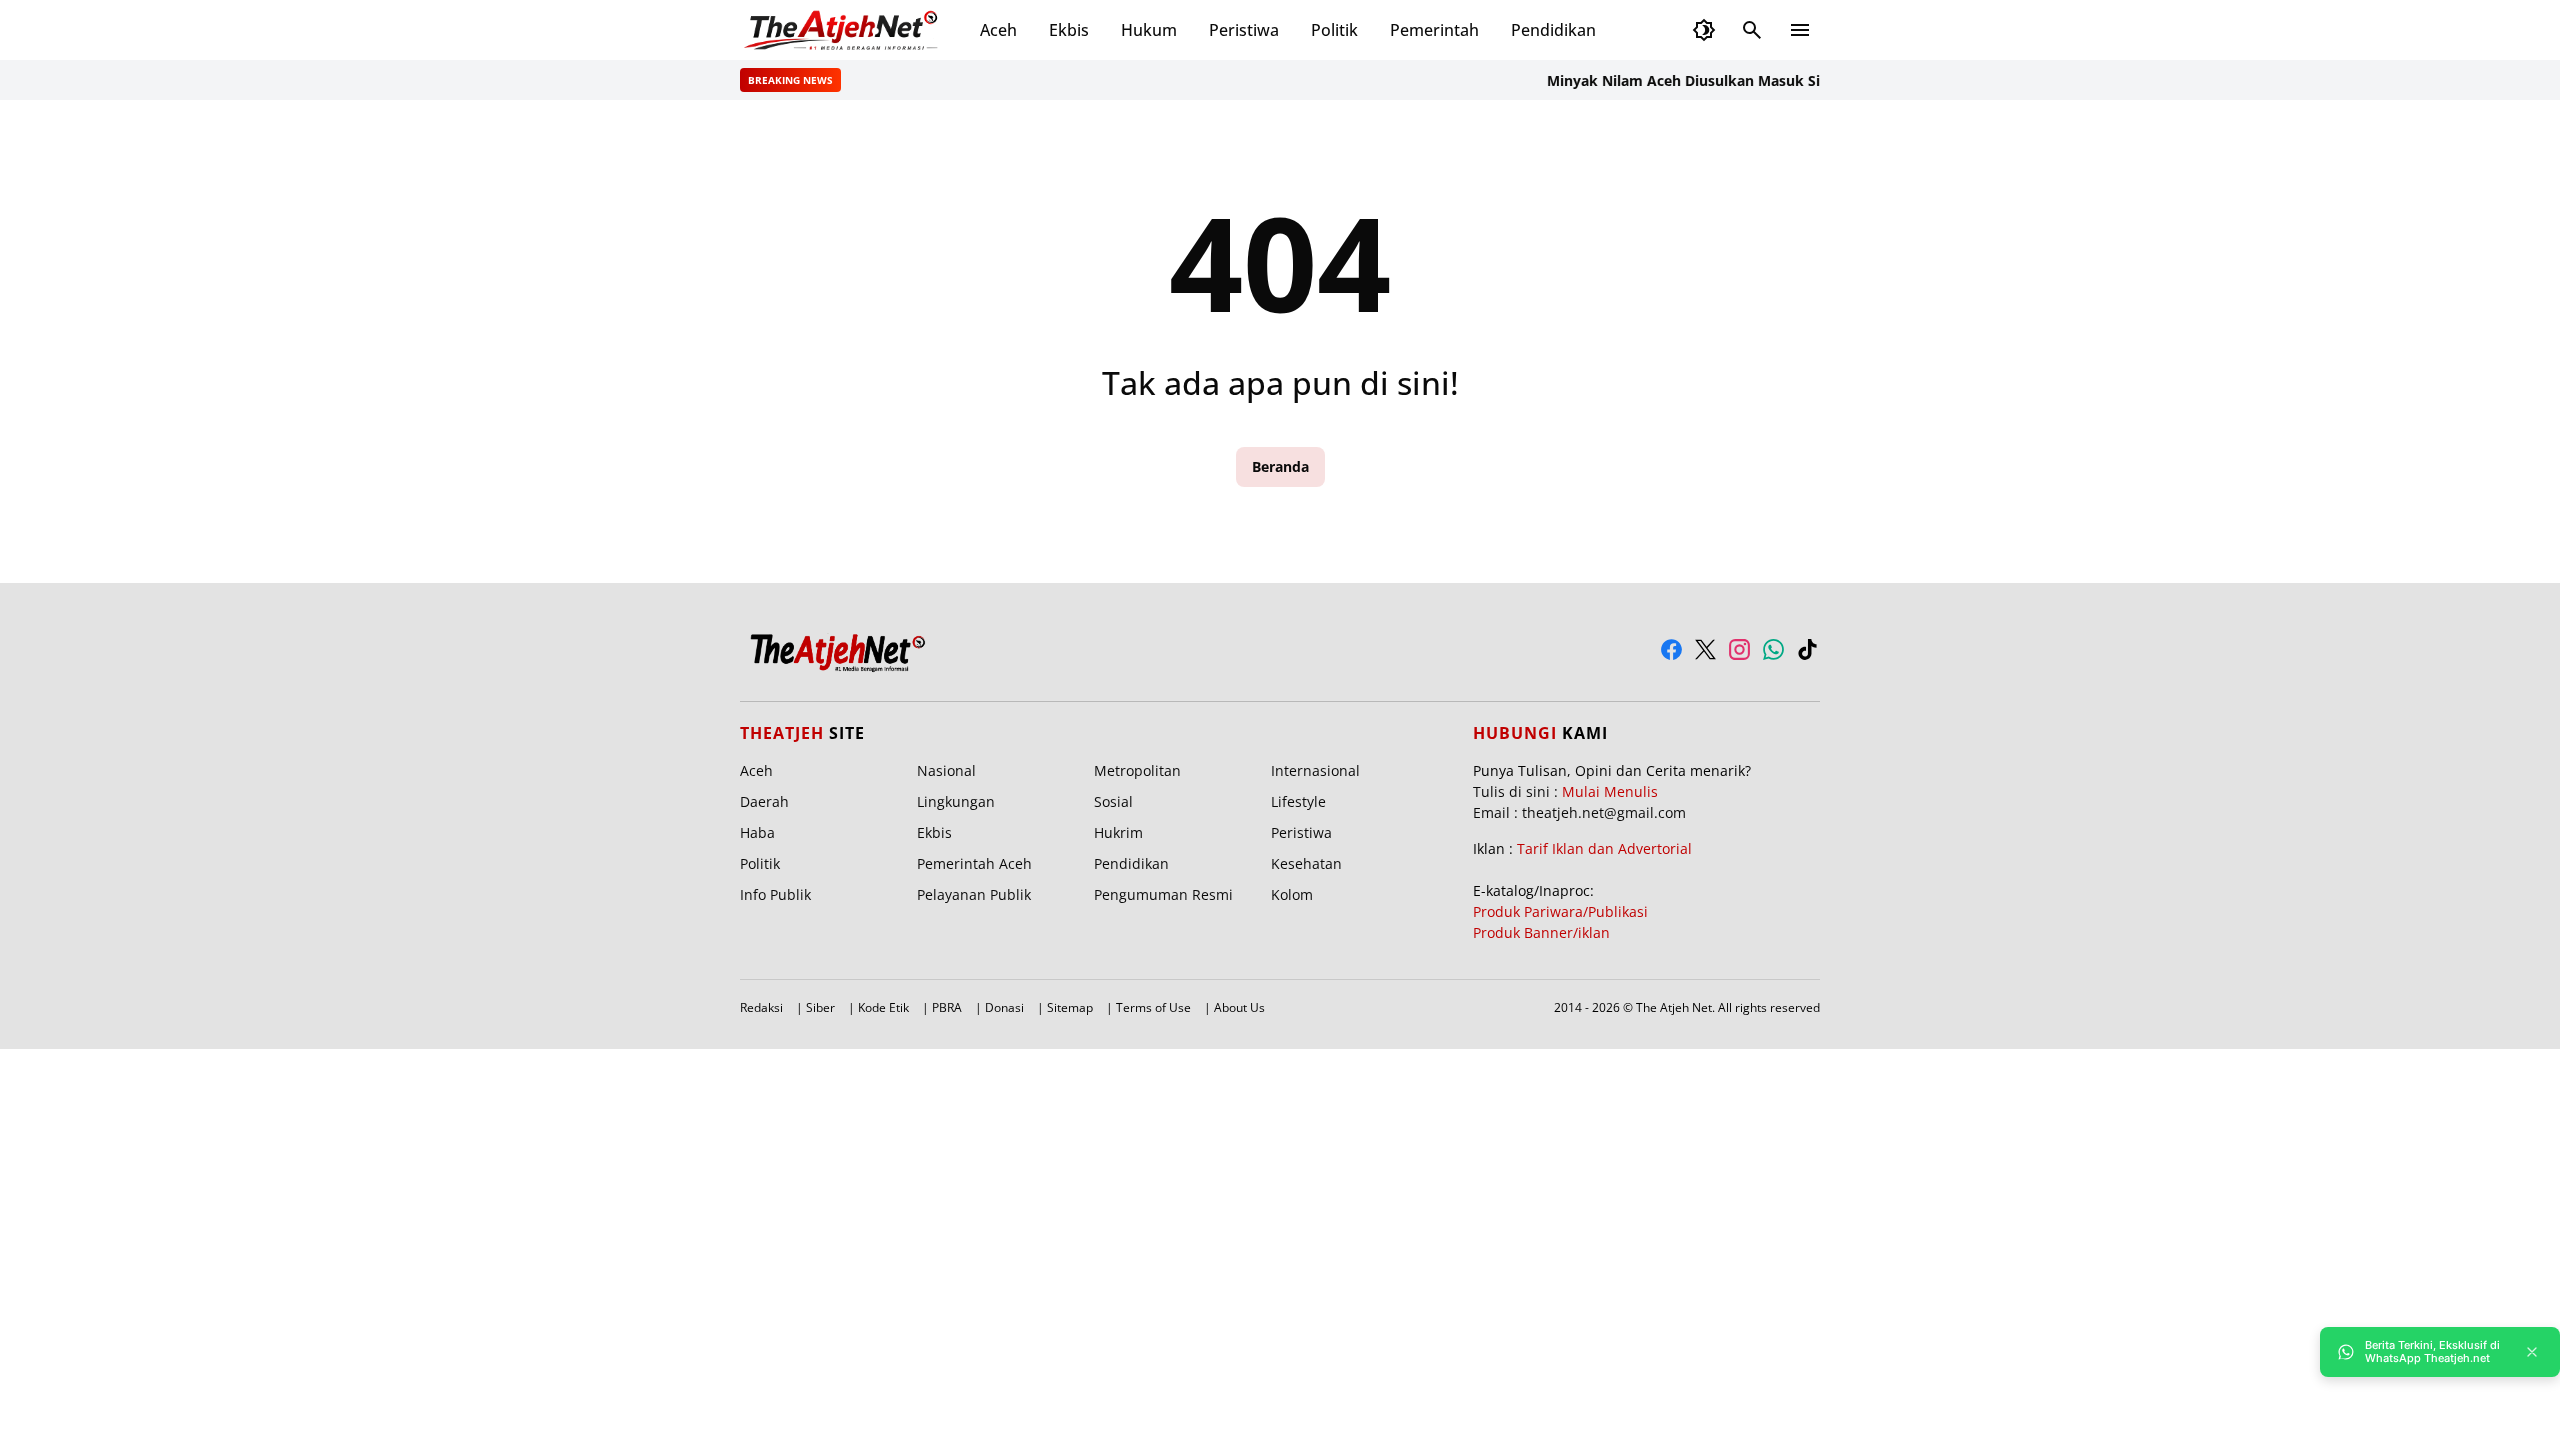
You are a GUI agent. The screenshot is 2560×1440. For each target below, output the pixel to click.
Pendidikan (1553, 30)
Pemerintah (1434, 30)
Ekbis (1069, 30)
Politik (1334, 30)
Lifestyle (1298, 801)
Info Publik (775, 894)
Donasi (1004, 1007)
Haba (757, 832)
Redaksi (761, 1007)
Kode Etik (883, 1007)
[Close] (2532, 1352)
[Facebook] (1671, 649)
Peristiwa (1244, 30)
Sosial (1113, 801)
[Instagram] (1739, 649)
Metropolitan (1137, 770)
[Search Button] (1752, 30)
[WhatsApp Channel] (1773, 649)
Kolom (1292, 894)
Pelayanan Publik (974, 894)
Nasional (946, 770)
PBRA (947, 1007)
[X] (1705, 649)
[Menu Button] (1800, 30)
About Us (1239, 1007)
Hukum (1149, 30)
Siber (820, 1007)
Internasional (1315, 770)
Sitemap (1070, 1007)
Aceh (998, 30)
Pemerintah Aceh (974, 863)
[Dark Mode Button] (1704, 30)
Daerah (764, 801)
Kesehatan (1306, 863)
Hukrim (1118, 832)
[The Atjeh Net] (844, 30)
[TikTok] (1807, 649)
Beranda (1280, 466)
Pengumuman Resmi (1163, 894)
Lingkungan (956, 801)
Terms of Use (1153, 1007)
